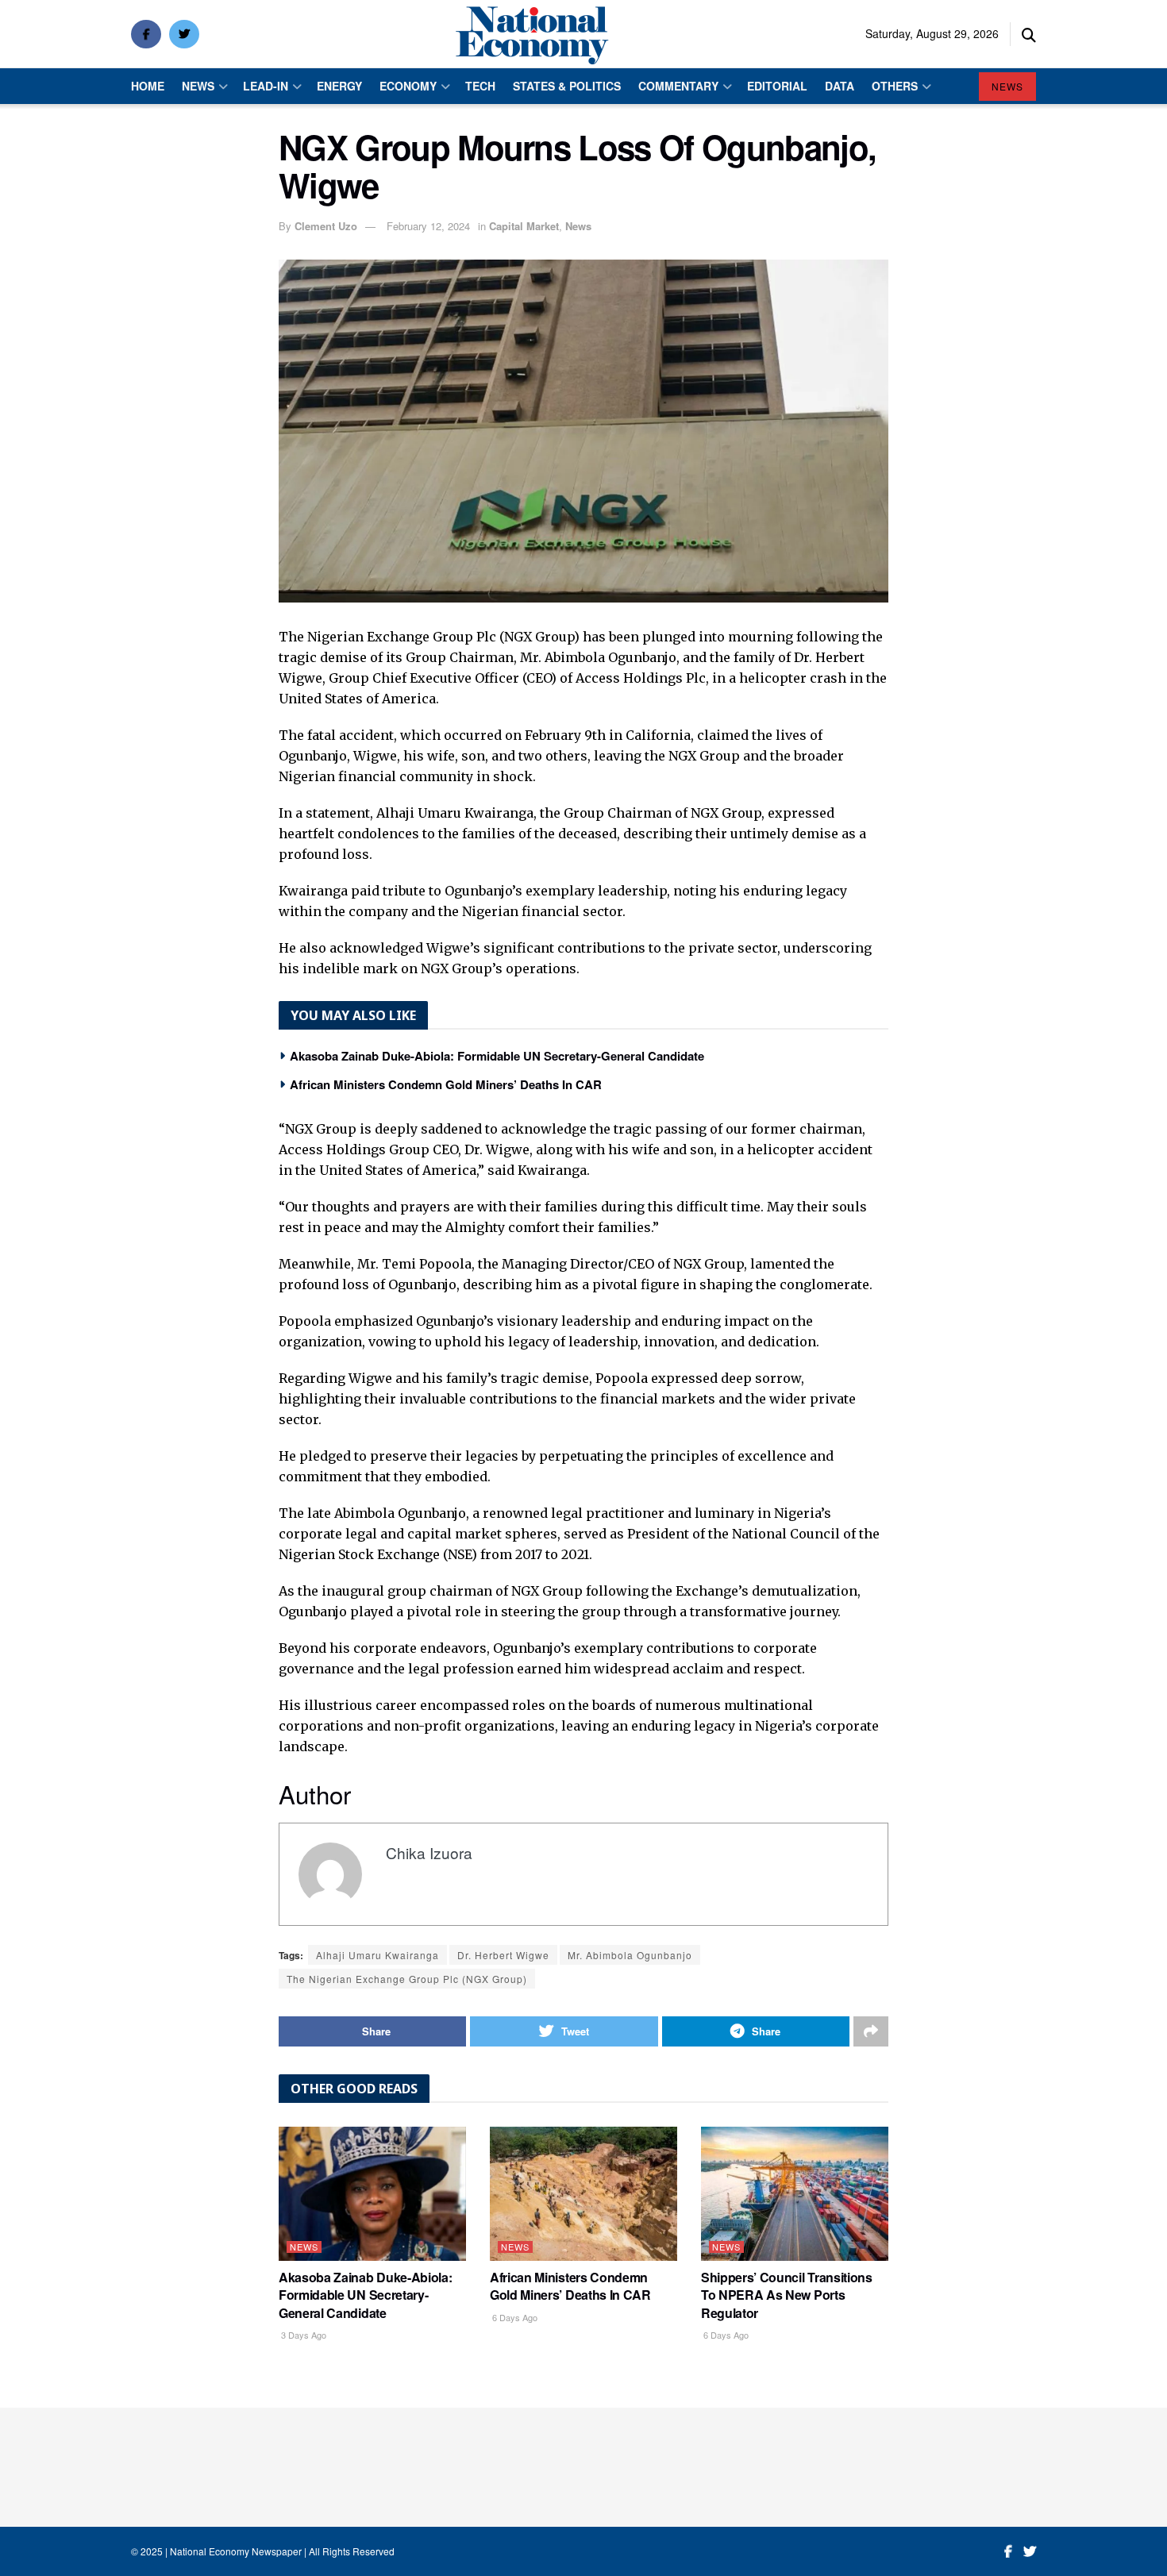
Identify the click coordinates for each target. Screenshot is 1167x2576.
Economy (408, 86)
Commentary (678, 86)
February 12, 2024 (428, 226)
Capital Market (524, 226)
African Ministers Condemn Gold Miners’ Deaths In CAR (446, 1084)
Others (895, 86)
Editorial (777, 86)
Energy (339, 86)
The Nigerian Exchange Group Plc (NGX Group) (407, 1979)
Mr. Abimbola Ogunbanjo (630, 1955)
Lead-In (266, 86)
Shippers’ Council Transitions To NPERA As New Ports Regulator (787, 2295)
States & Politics (567, 86)
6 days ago (514, 2317)
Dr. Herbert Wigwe (503, 1955)
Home (148, 86)
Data (840, 86)
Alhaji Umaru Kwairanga (377, 1955)
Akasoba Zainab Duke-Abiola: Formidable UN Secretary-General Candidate (497, 1056)
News (198, 86)
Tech (480, 86)
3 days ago (302, 2335)
